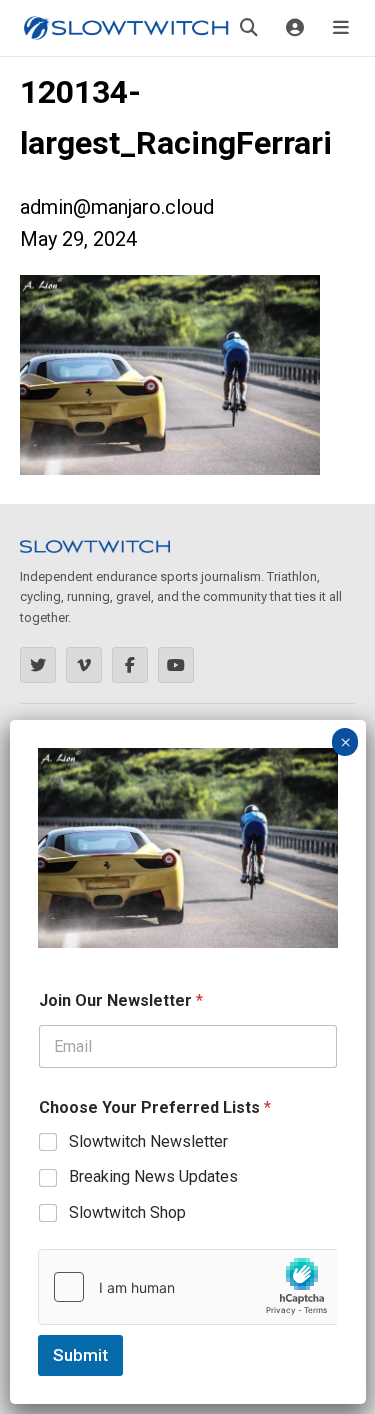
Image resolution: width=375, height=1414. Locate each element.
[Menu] (341, 28)
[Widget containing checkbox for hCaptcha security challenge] (188, 1287)
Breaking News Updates (153, 1176)
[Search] (249, 28)
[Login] (295, 28)
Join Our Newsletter (121, 1000)
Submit (80, 1355)
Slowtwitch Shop (127, 1212)
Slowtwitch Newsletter (148, 1141)
